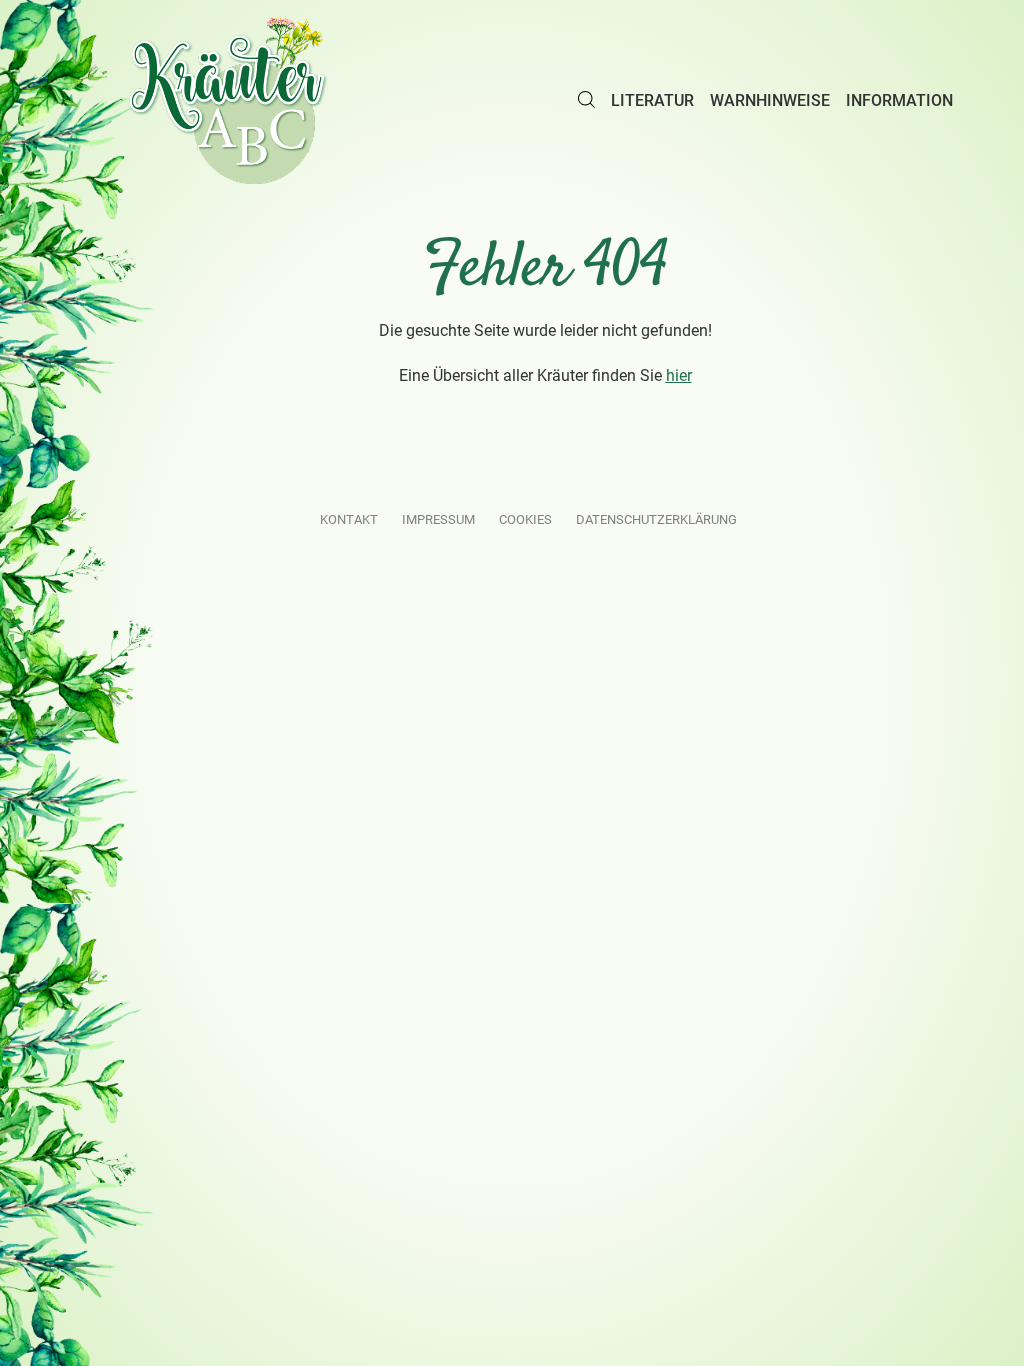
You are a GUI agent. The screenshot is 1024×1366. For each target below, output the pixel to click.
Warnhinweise (770, 100)
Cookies (525, 519)
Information (899, 100)
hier (679, 375)
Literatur (652, 100)
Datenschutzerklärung (656, 519)
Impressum (438, 519)
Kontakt (349, 519)
